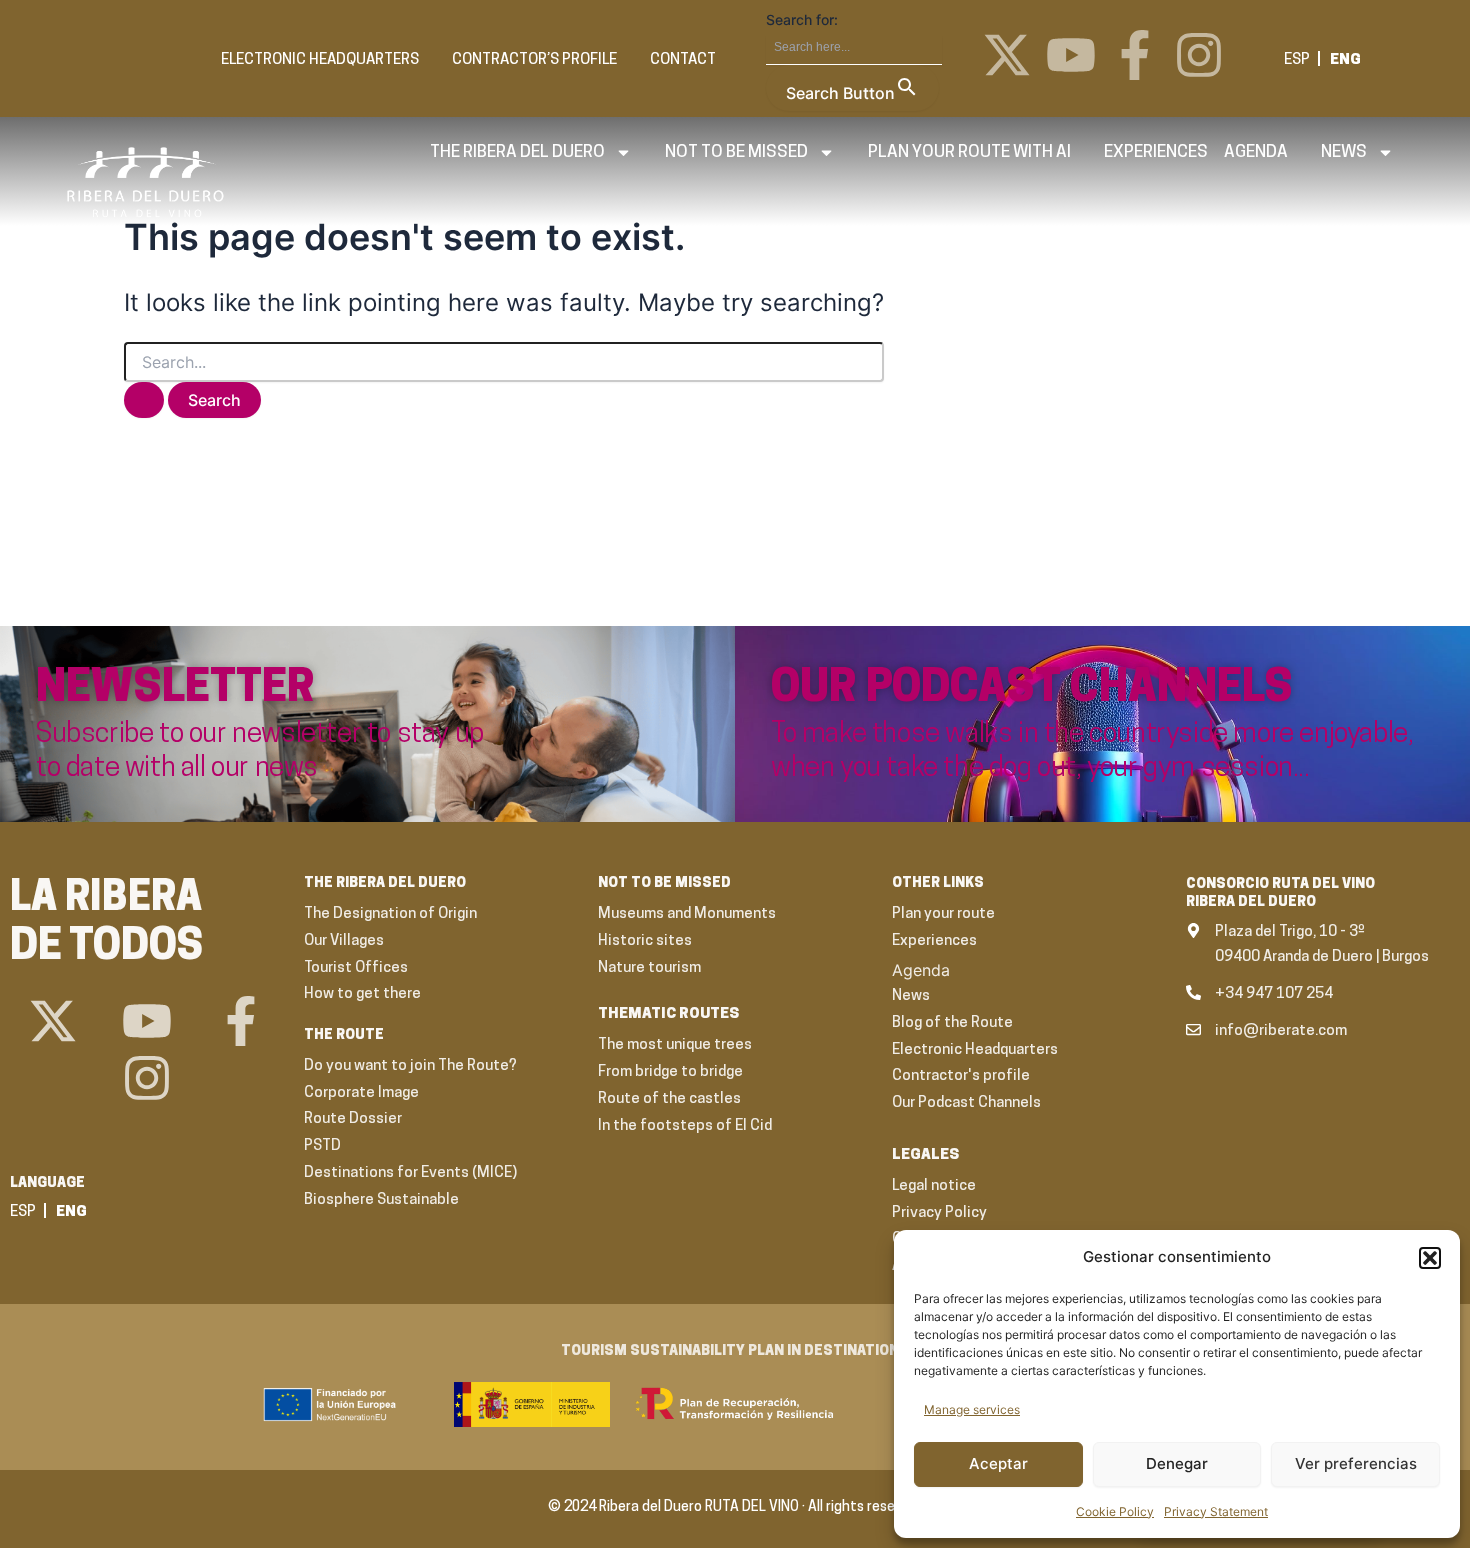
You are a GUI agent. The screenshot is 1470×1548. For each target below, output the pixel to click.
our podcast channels (1032, 690)
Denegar (1177, 1463)
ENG (1345, 60)
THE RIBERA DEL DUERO (517, 152)
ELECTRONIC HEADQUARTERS (320, 60)
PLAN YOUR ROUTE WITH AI (969, 152)
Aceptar (998, 1463)
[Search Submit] (144, 400)
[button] (1430, 1258)
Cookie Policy (1115, 1511)
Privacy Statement (1216, 1511)
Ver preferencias (1356, 1463)
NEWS (1344, 152)
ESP (1297, 60)
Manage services (972, 1409)
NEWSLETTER (175, 690)
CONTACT (683, 60)
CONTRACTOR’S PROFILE (534, 60)
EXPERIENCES (1156, 152)
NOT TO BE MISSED (736, 152)
